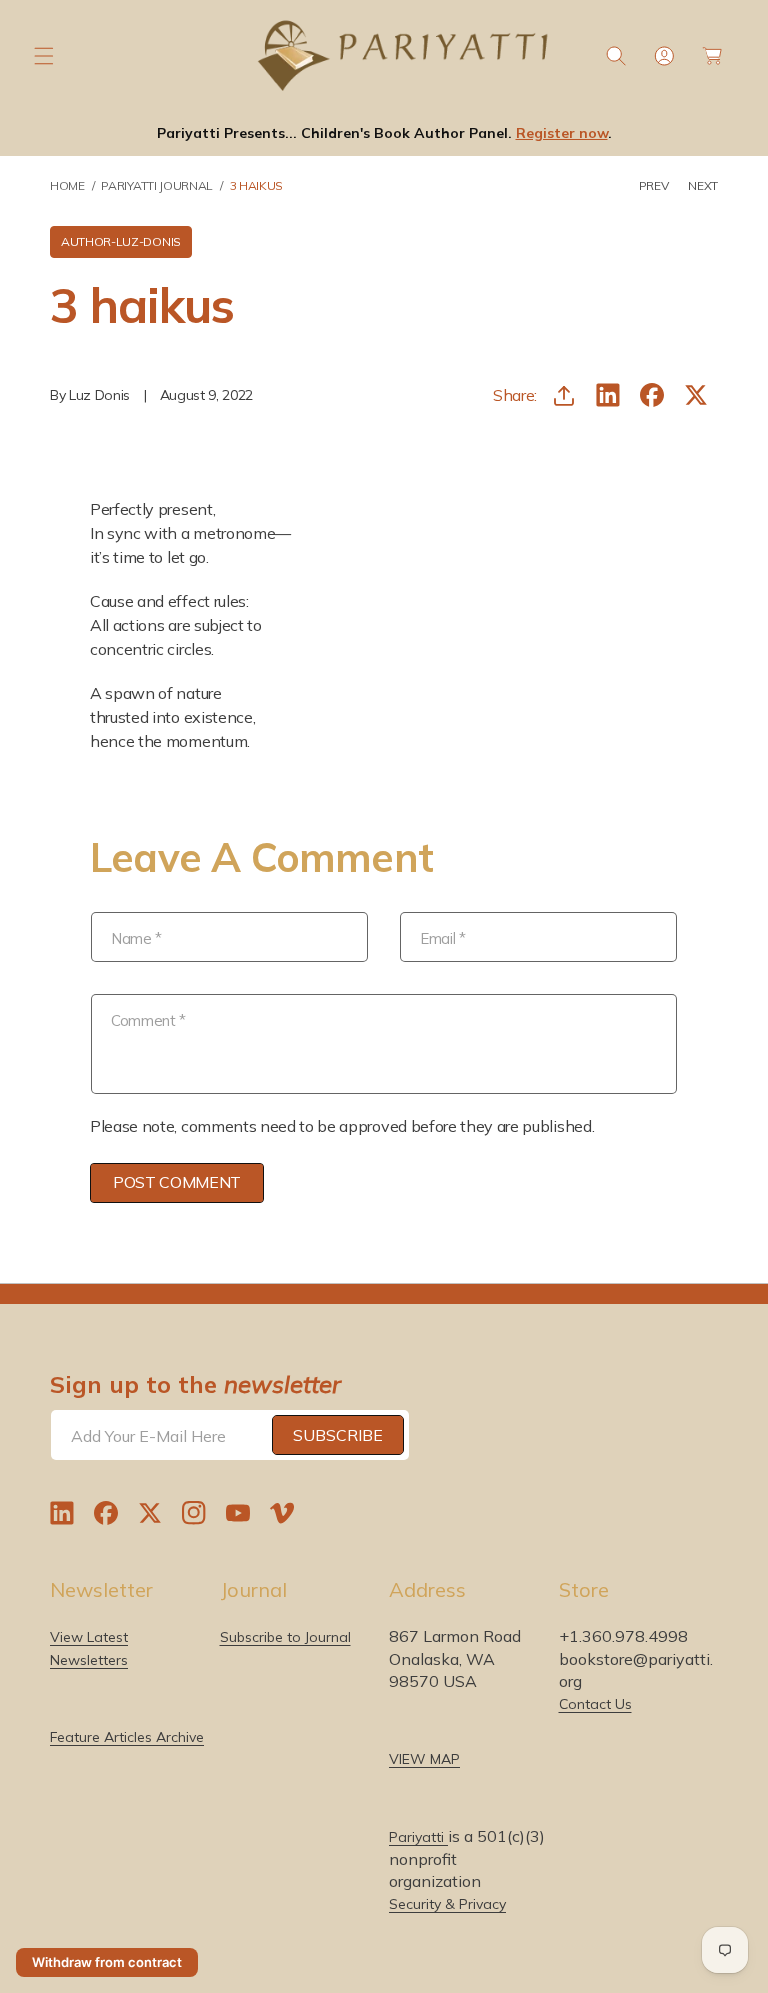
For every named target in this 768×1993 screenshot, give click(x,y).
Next (703, 185)
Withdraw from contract (107, 1962)
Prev (654, 185)
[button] (44, 56)
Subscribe (338, 1435)
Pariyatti (418, 1837)
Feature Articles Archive (127, 1737)
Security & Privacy (447, 1904)
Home (67, 185)
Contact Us (595, 1704)
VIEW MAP (424, 1759)
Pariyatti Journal (157, 185)
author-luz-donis (121, 241)
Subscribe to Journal (285, 1637)
